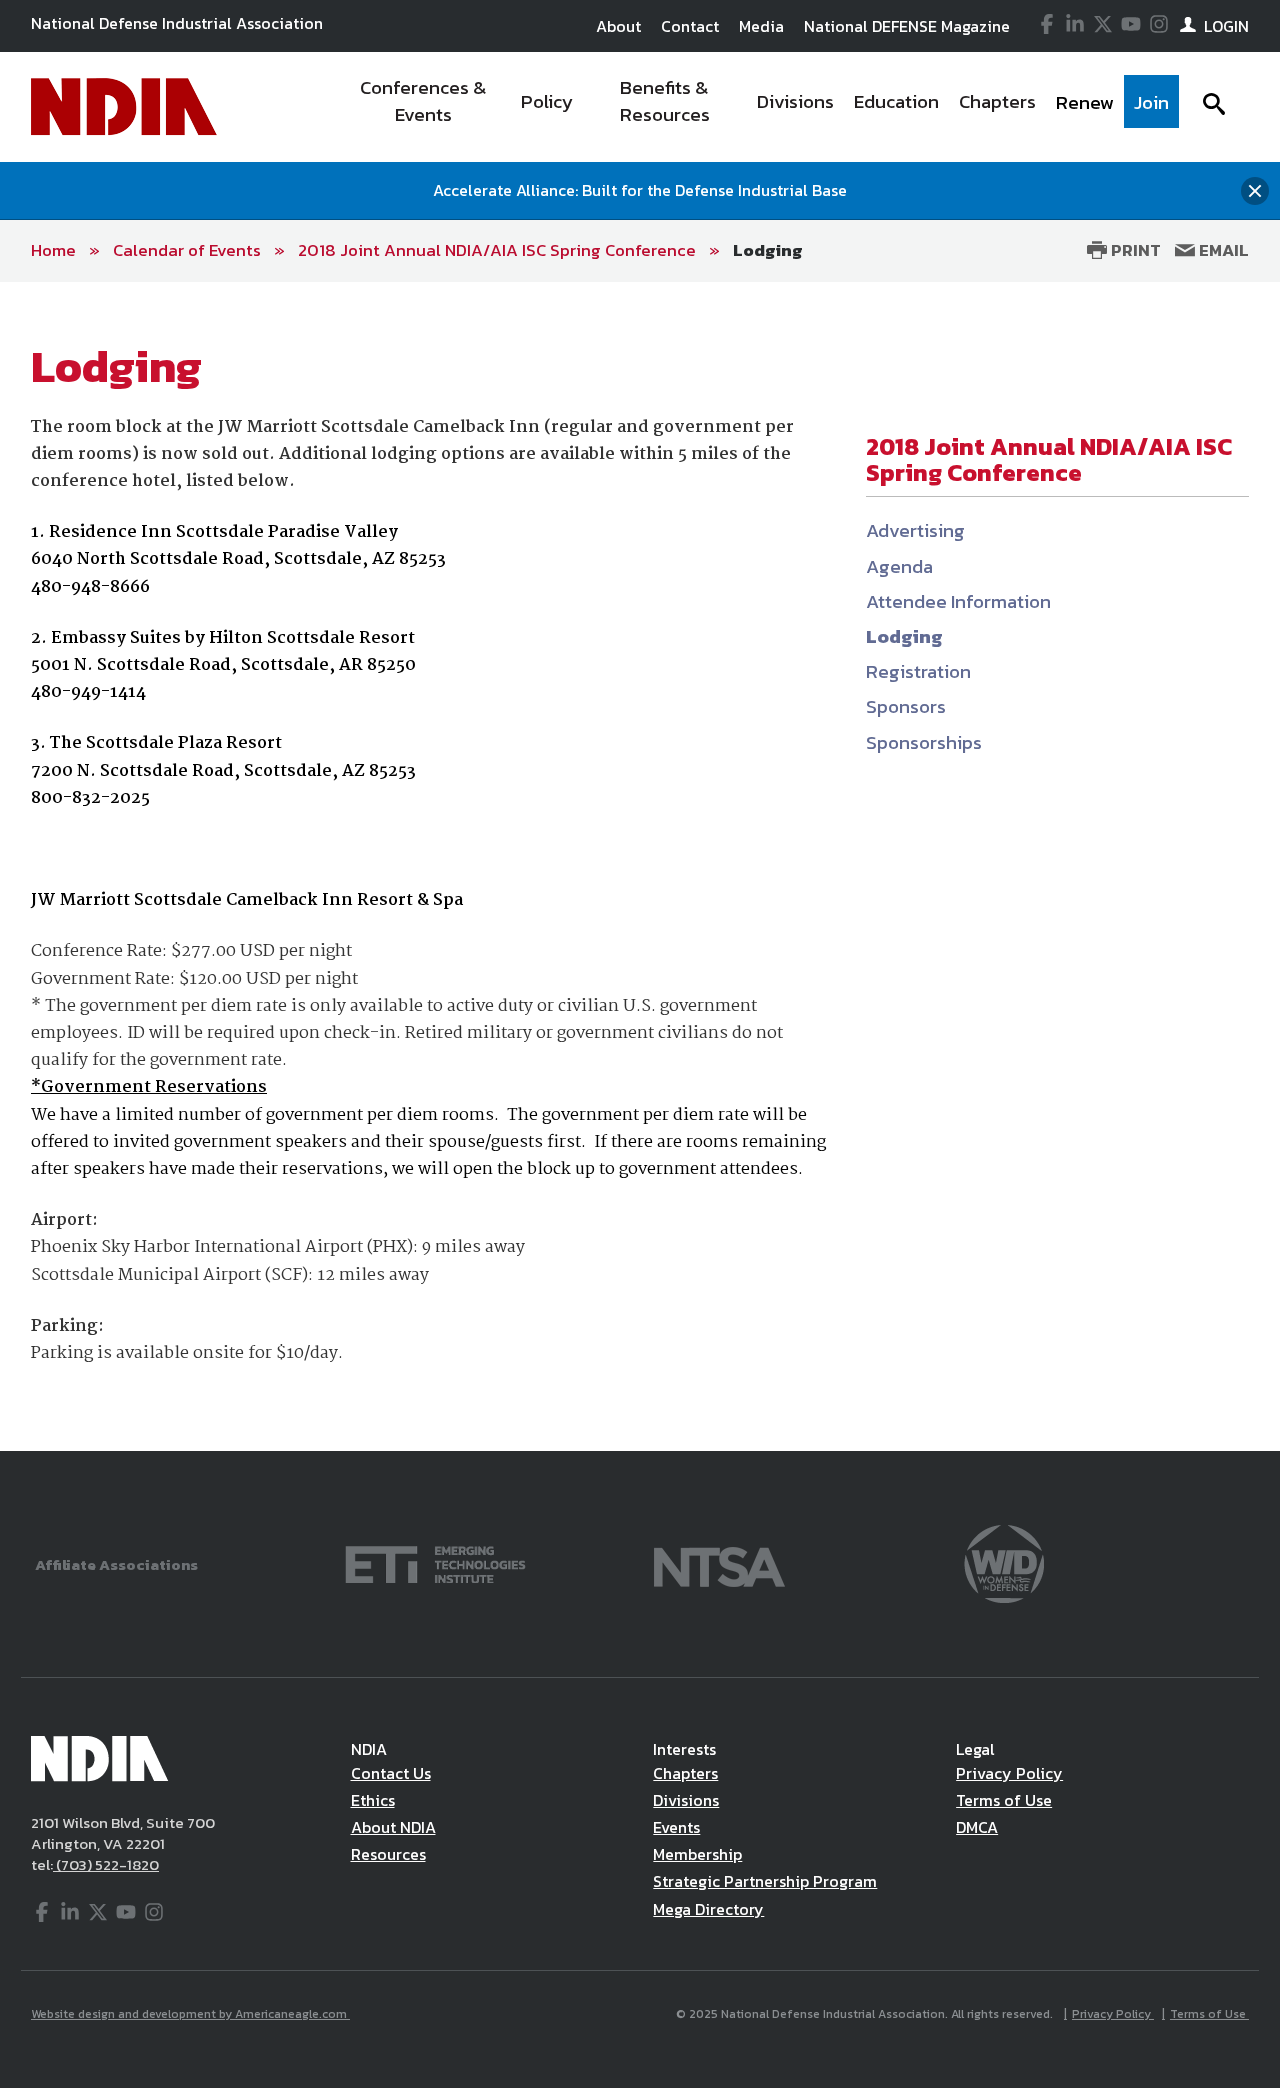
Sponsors (906, 706)
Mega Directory (708, 1909)
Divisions (686, 1800)
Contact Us (391, 1773)
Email (1222, 250)
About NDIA (393, 1827)
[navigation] (758, 107)
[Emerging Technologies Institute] (435, 1562)
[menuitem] (423, 107)
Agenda (899, 566)
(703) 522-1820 (106, 1864)
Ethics (373, 1800)
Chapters (685, 1773)
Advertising (915, 530)
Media (761, 26)
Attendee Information (958, 601)
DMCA (977, 1827)
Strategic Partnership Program (765, 1881)
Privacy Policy (1009, 1773)
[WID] (1004, 1562)
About (618, 26)
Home (53, 250)
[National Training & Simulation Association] (719, 1562)
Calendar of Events (187, 250)
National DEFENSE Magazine (907, 26)
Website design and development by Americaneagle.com (190, 2014)
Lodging (768, 250)
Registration (918, 671)
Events (676, 1827)
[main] (640, 867)
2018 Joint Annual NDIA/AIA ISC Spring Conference (497, 250)
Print (1134, 250)
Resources (388, 1854)
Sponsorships (924, 742)
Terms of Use (1004, 1800)
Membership (697, 1854)
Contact (690, 26)
